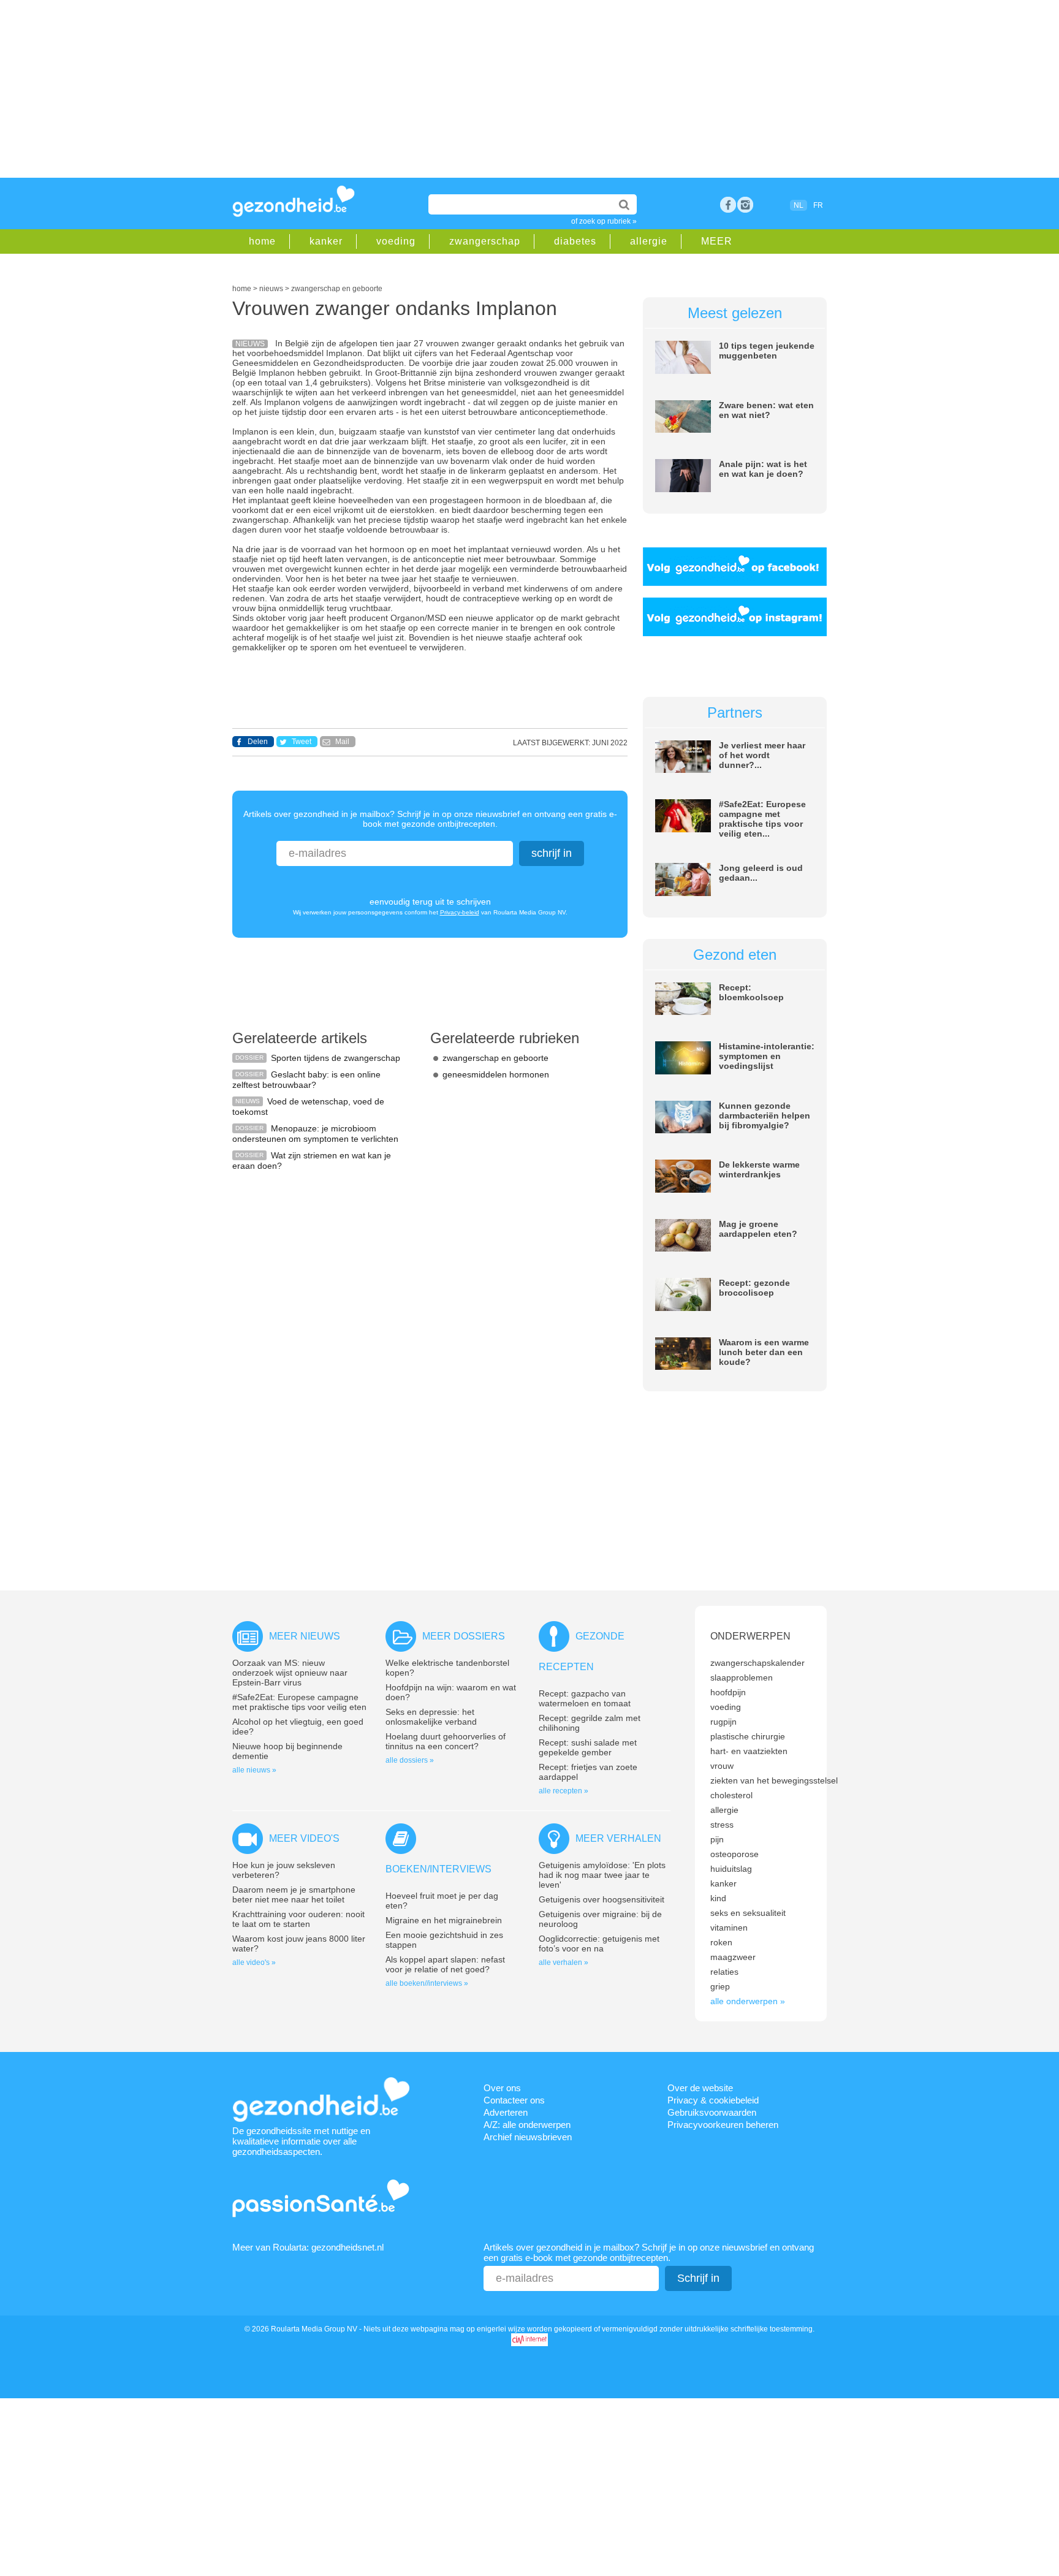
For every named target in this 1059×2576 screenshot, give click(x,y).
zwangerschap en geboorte (495, 1058)
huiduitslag (731, 1869)
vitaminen (729, 1928)
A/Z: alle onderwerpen (527, 2125)
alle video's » (254, 1962)
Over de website (700, 2088)
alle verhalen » (564, 1962)
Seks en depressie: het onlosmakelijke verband (431, 1717)
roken (721, 1942)
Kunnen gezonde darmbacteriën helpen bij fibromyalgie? (765, 1115)
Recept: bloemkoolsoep (751, 992)
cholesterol (731, 1795)
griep (720, 1986)
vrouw (722, 1766)
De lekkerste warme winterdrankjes (759, 1169)
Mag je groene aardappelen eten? (758, 1229)
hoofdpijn (728, 1692)
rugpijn (723, 1722)
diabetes (575, 241)
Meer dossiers (464, 1636)
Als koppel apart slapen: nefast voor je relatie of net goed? (445, 1964)
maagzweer (733, 1957)
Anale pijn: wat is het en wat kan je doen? (763, 469)
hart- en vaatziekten (749, 1751)
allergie (649, 241)
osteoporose (734, 1854)
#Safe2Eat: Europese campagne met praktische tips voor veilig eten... (762, 819)
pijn (717, 1839)
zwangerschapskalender (757, 1663)
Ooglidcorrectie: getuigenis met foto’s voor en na (599, 1943)
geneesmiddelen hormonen (496, 1074)
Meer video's (304, 1838)
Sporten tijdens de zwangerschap (336, 1058)
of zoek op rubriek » (604, 221)
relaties (724, 1972)
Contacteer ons (514, 2100)
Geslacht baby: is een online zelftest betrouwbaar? (306, 1080)
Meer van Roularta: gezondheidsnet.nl (308, 2247)
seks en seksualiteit (748, 1913)
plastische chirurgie (748, 1736)
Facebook (728, 205)
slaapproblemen (742, 1677)
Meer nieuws (305, 1636)
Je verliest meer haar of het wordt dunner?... (762, 755)
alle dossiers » (410, 1760)
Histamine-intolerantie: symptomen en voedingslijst (767, 1056)
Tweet (302, 742)
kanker (326, 241)
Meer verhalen (618, 1838)
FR (818, 205)
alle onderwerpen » (748, 2001)
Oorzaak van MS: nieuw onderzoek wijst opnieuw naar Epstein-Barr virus (290, 1673)
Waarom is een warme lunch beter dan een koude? (764, 1352)
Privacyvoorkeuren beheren (723, 2125)
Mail (342, 742)
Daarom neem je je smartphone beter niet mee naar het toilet (294, 1894)
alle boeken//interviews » (427, 1983)
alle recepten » (564, 1791)
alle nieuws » (254, 1770)
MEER (717, 241)
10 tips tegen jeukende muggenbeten (767, 351)
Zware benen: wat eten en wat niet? (766, 410)
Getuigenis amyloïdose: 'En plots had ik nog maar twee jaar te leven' (602, 1875)
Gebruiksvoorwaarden (712, 2112)
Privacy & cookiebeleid (713, 2100)
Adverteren (506, 2112)
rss (745, 205)
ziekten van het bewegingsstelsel (774, 1780)
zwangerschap (485, 241)
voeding (396, 241)
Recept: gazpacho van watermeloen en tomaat (585, 1698)
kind (718, 1898)
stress (722, 1825)
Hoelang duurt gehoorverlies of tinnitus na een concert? (446, 1741)
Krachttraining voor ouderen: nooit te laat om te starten (298, 1919)
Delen (258, 742)
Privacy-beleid (460, 912)
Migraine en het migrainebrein (444, 1920)
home (262, 241)
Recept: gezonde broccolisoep (754, 1288)
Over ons (502, 2088)
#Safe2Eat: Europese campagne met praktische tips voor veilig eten (299, 1702)
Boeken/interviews (438, 1869)
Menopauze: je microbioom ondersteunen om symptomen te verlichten (315, 1134)
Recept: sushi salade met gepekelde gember (588, 1747)
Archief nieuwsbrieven (528, 2137)
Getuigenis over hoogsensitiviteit (602, 1899)
